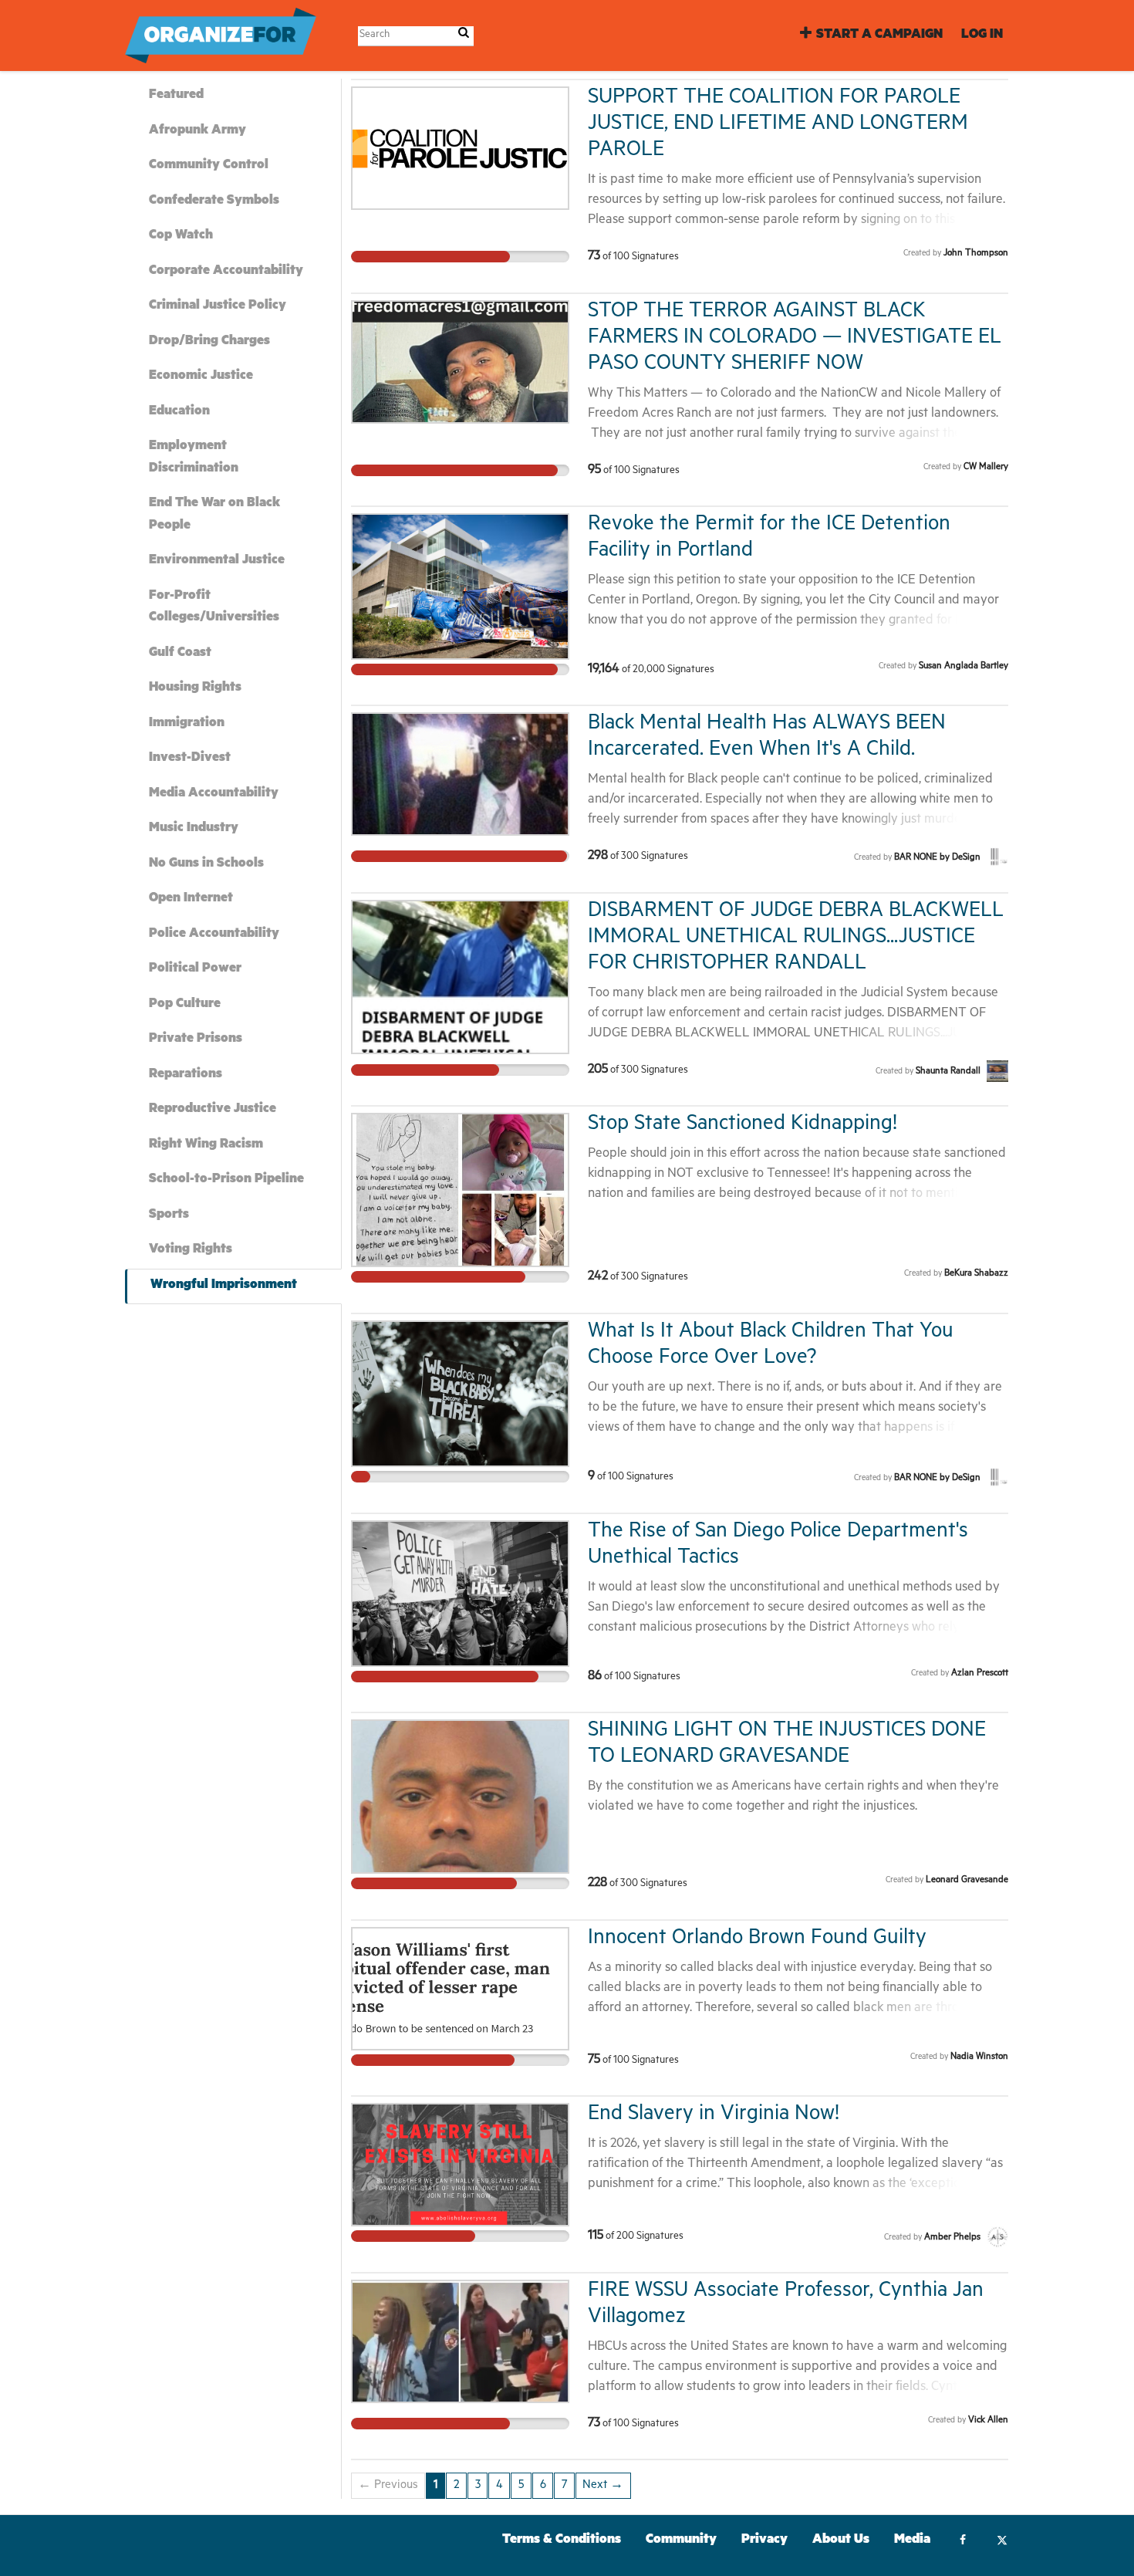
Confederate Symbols (214, 202)
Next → (603, 2486)
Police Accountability (214, 935)
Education (179, 412)
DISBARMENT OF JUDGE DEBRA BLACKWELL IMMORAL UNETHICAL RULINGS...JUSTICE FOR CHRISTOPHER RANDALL (796, 939)
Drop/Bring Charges (209, 342)
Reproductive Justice (213, 1110)
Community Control (209, 166)
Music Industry (194, 829)
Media (912, 2541)
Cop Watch (181, 237)
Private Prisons (196, 1040)
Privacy (764, 2541)
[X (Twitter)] (1002, 2542)
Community (681, 2541)
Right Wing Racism (206, 1146)
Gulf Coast (180, 654)
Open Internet (191, 899)
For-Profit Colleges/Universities (214, 608)
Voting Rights (191, 1251)
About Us (841, 2541)
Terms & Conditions (562, 2541)
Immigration (187, 724)
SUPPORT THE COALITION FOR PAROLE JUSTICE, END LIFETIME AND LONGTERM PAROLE (778, 125)
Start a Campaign (879, 36)
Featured (176, 96)
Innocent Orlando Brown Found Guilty (757, 1940)
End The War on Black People (214, 516)
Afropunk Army (197, 132)
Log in (982, 36)
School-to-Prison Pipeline (226, 1180)
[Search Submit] (464, 35)
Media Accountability (214, 794)
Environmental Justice (217, 561)
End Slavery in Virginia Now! (714, 2116)
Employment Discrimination (194, 458)
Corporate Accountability (226, 272)
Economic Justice (201, 377)
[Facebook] (962, 2542)
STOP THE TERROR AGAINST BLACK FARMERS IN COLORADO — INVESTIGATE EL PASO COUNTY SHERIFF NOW (795, 339)
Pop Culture (185, 1005)
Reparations (186, 1075)
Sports (169, 1216)
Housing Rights (195, 689)
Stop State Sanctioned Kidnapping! (742, 1126)
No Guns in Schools (206, 865)
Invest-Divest (190, 759)
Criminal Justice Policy (218, 307)
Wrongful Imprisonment (224, 1286)
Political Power (195, 970)
